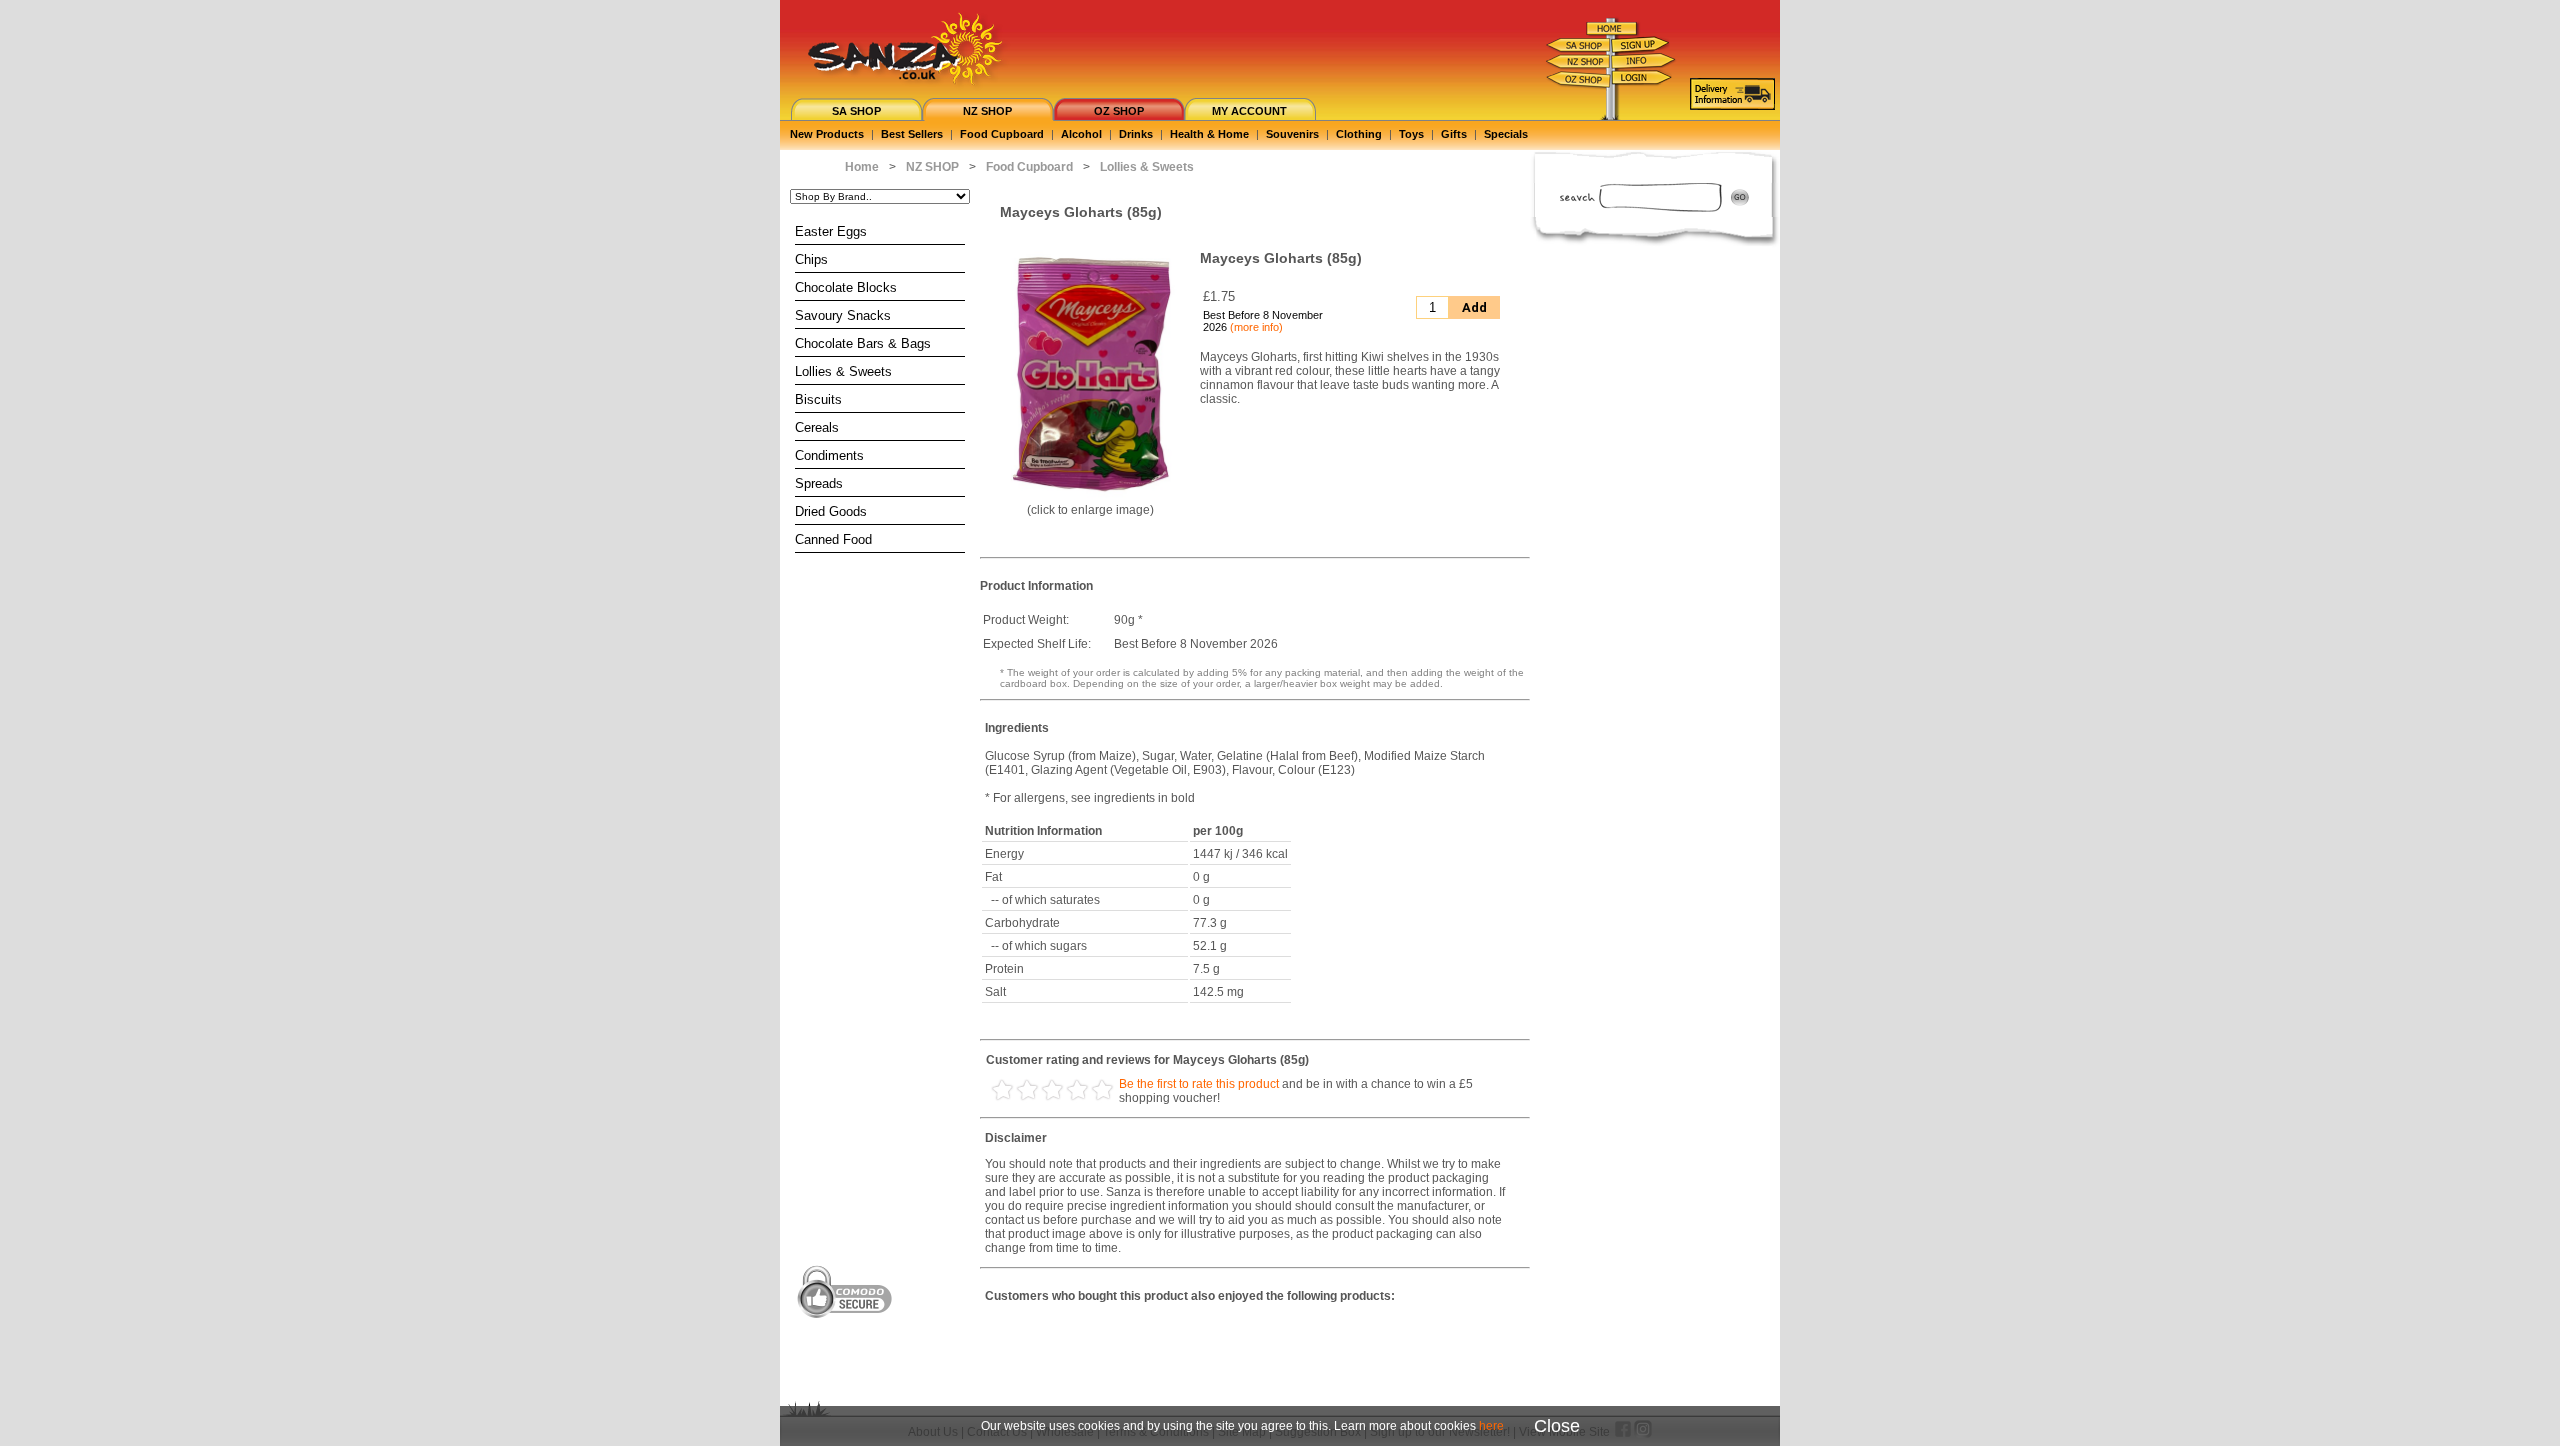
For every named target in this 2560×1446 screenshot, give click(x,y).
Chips (811, 259)
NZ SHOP (987, 111)
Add (1474, 307)
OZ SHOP (1119, 111)
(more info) (1256, 327)
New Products (827, 134)
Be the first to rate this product (1199, 1084)
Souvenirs (1292, 134)
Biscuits (818, 399)
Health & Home (1209, 134)
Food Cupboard (1002, 134)
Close (1557, 1426)
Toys (1411, 134)
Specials (1506, 134)
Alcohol (1081, 134)
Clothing (1359, 134)
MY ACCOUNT (1249, 111)
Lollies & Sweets (843, 371)
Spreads (819, 483)
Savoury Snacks (843, 315)
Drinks (1136, 134)
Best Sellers (912, 134)
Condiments (829, 455)
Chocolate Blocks (846, 287)
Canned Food (833, 539)
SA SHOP (856, 111)
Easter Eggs (831, 231)
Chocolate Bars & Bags (863, 343)
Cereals (817, 427)
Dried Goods (831, 511)
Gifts (1454, 134)
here (1491, 1426)
